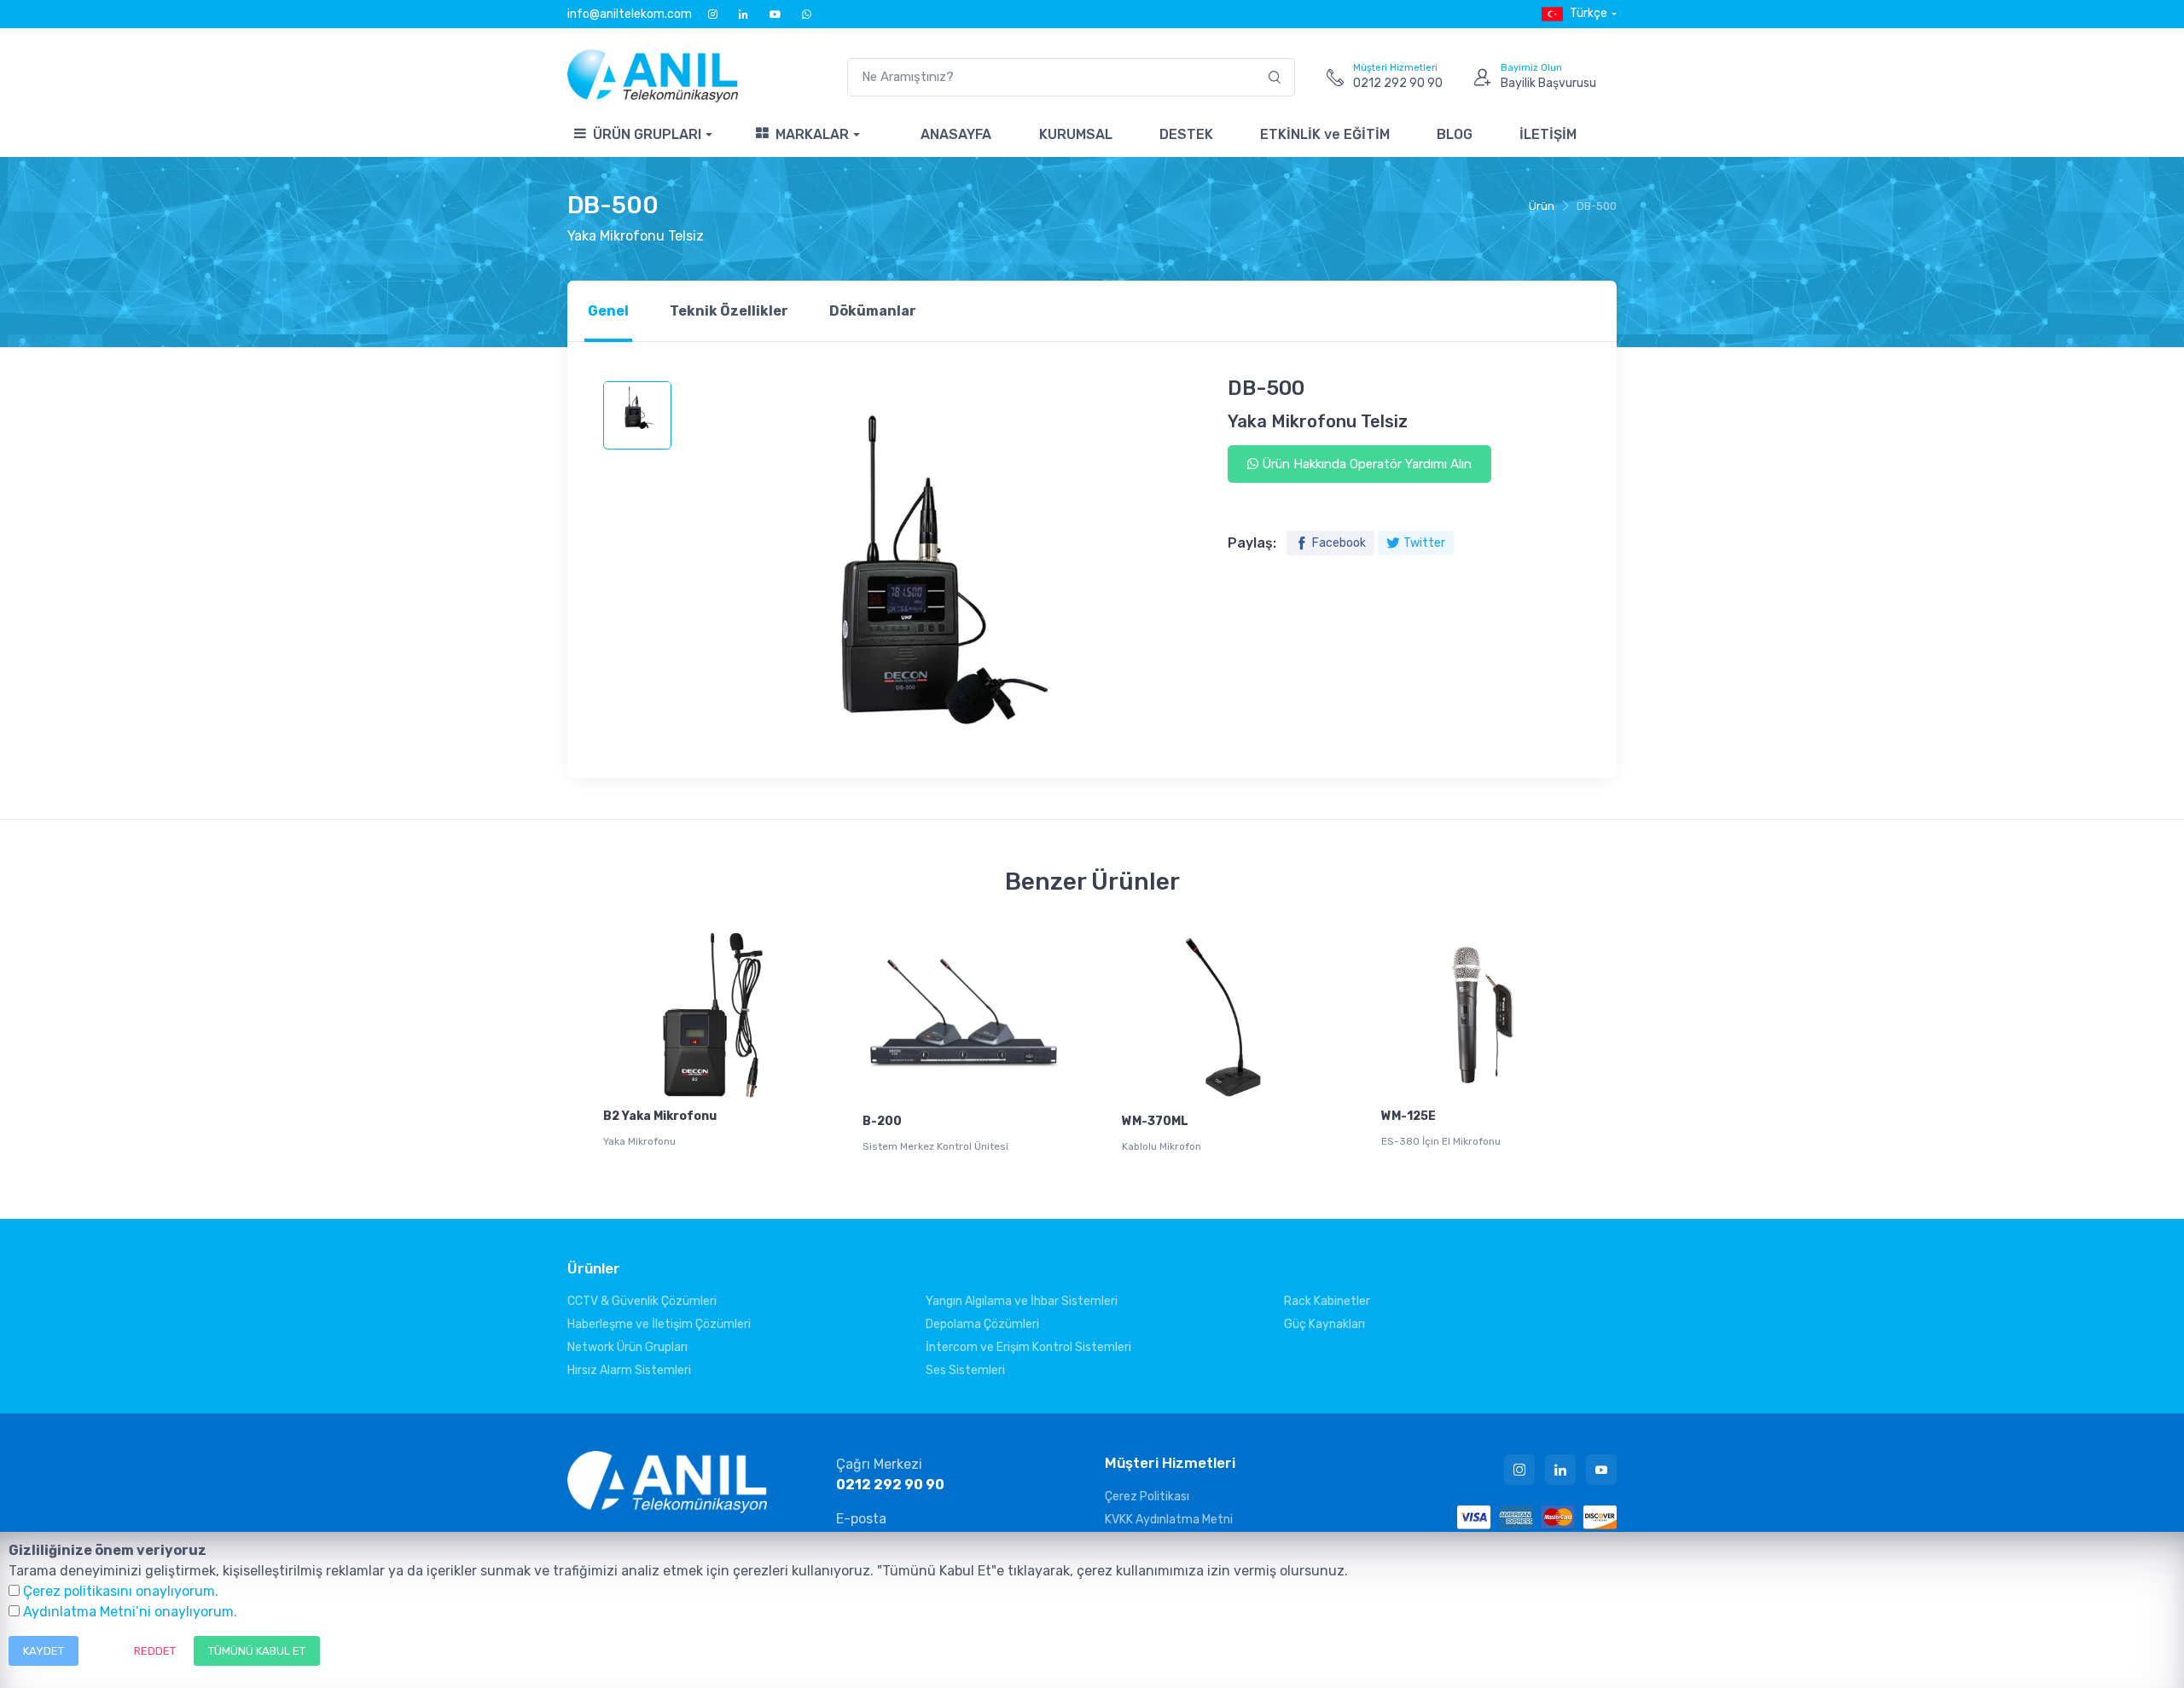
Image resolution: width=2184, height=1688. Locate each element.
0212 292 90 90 (890, 1485)
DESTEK (1186, 134)
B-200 (882, 1121)
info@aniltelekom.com (630, 14)
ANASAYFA (956, 134)
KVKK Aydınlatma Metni (1169, 1520)
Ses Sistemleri (965, 1370)
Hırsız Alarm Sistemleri (629, 1370)
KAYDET (44, 1651)
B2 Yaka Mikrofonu (660, 1116)
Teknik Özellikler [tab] (729, 311)
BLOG (1455, 134)
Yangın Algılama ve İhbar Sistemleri (1022, 1301)
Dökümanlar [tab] (873, 311)
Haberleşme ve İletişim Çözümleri (659, 1324)
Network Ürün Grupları (627, 1347)
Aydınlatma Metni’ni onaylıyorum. (130, 1612)
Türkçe (1589, 13)
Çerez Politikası (1147, 1497)
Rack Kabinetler (1327, 1301)
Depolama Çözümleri (982, 1324)
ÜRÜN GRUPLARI (647, 134)
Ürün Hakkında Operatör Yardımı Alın (1365, 464)
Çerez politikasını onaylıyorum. (121, 1591)
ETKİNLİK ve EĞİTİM (1325, 134)
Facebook (1339, 543)
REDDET (155, 1651)
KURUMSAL (1076, 134)
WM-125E (1409, 1116)
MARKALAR (812, 134)
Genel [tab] (608, 311)
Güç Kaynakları (1324, 1324)
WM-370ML (1155, 1121)
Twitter (1424, 543)
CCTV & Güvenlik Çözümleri (642, 1301)
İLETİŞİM (1548, 134)
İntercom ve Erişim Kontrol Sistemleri (1028, 1347)
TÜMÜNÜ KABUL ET (257, 1651)
